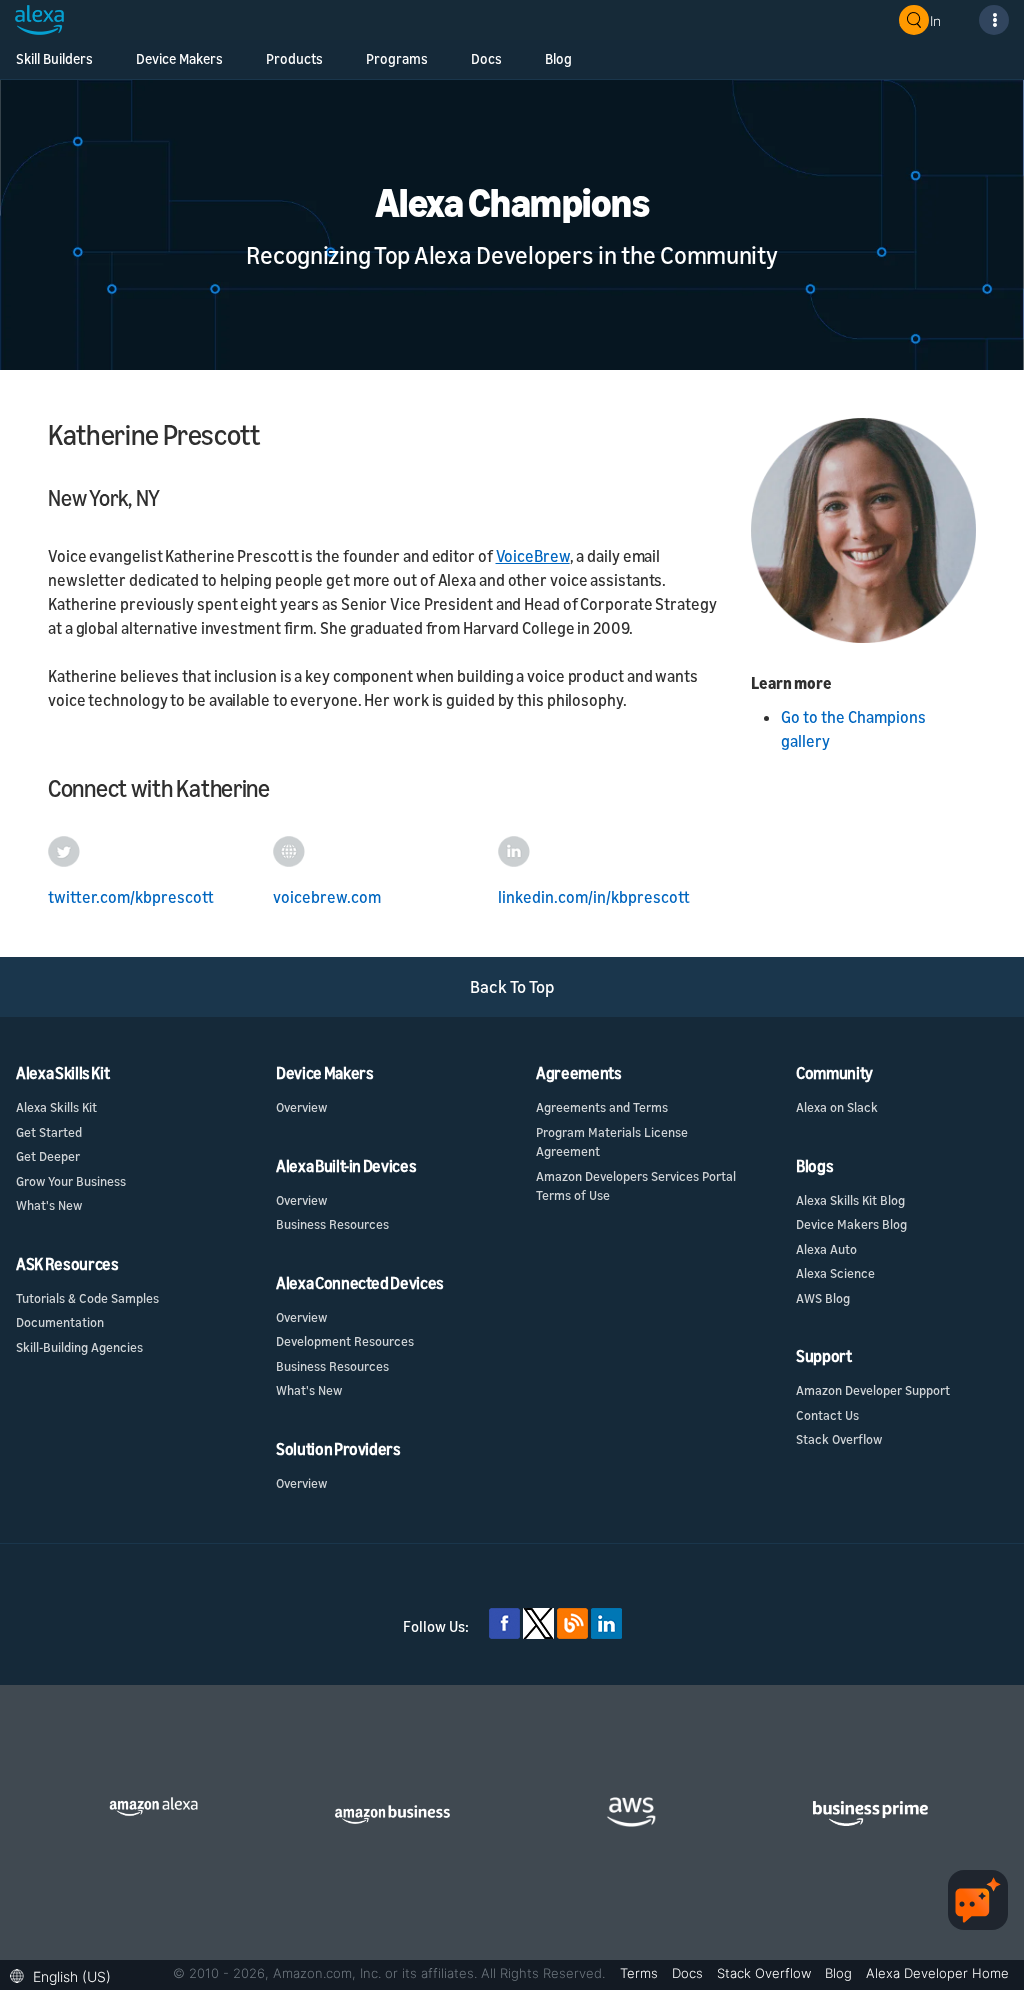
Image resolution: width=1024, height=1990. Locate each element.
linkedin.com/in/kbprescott (594, 897)
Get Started (49, 1132)
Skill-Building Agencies (79, 1347)
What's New (49, 1205)
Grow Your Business (71, 1181)
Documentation (60, 1322)
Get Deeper (48, 1156)
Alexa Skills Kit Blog (850, 1200)
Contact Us (827, 1415)
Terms (641, 1973)
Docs (486, 58)
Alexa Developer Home (937, 1973)
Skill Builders (54, 58)
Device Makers (179, 58)
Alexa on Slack (837, 1107)
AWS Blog (823, 1298)
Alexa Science (835, 1273)
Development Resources (345, 1341)
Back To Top (512, 986)
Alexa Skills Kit (56, 1107)
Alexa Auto (826, 1249)
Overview (301, 1107)
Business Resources (332, 1224)
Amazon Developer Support (873, 1390)
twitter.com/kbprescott (131, 897)
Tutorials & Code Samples (87, 1298)
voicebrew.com (327, 897)
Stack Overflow (839, 1439)
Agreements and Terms (602, 1107)
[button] (65, 1974)
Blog (558, 58)
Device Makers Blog (851, 1224)
